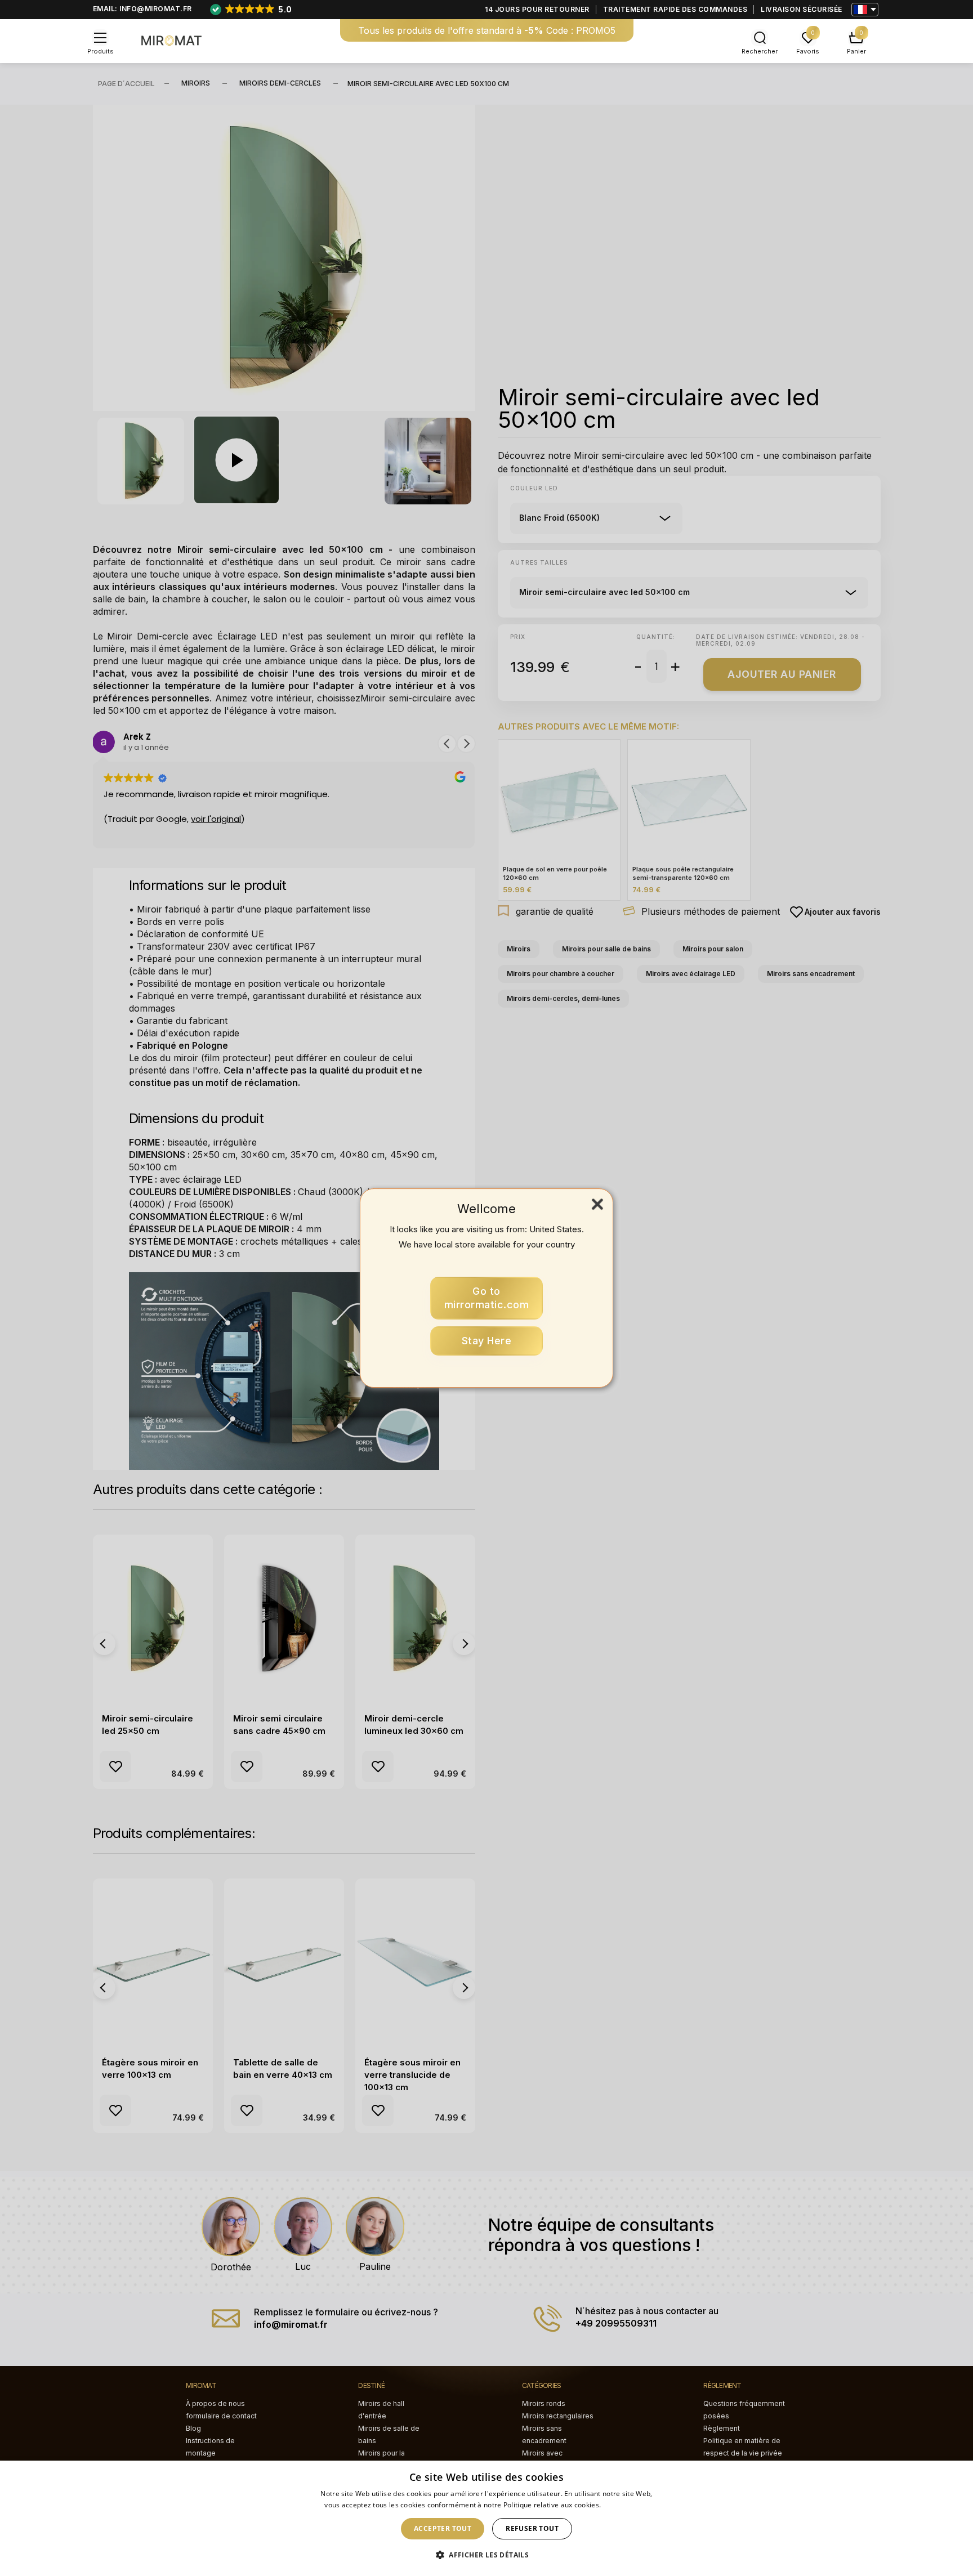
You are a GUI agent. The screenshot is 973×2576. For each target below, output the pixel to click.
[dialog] (486, 2518)
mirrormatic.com (487, 1298)
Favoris (808, 51)
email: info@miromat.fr (142, 9)
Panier (856, 51)
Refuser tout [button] (532, 2528)
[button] (486, 2555)
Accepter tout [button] (443, 2528)
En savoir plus (626, 2505)
